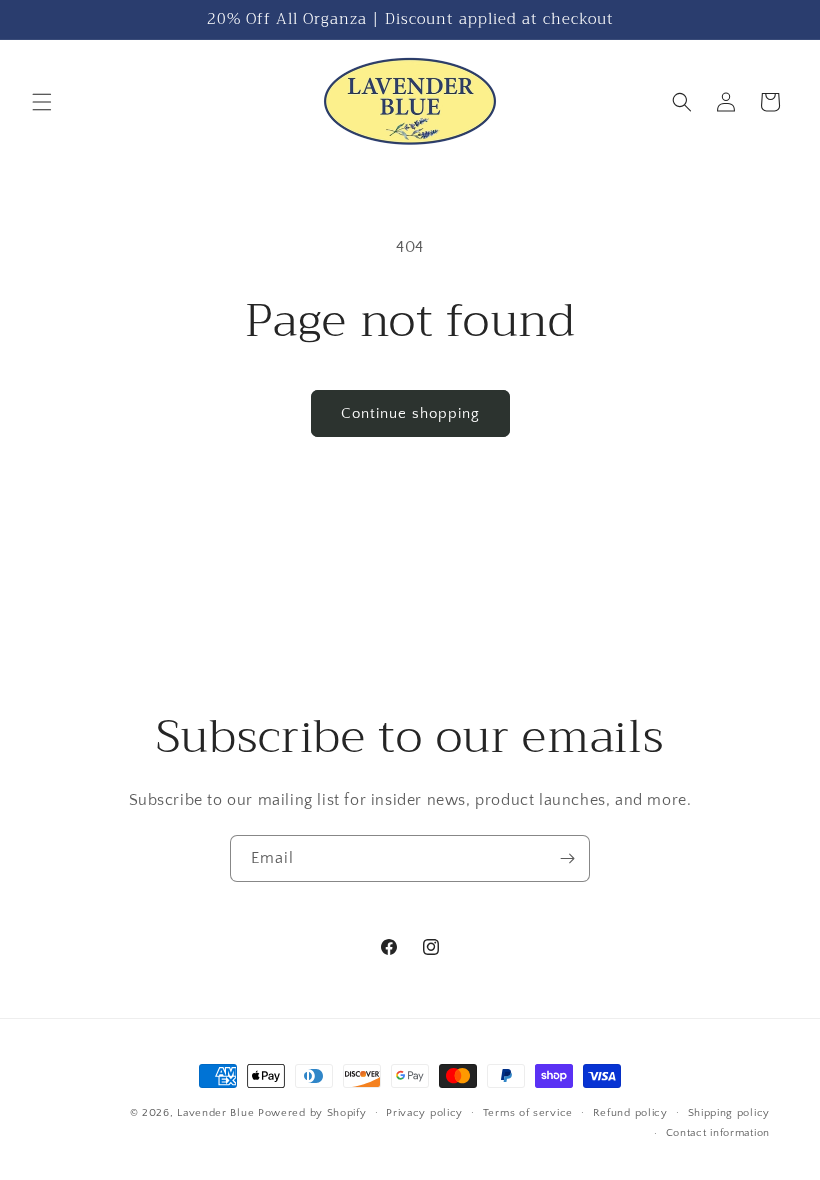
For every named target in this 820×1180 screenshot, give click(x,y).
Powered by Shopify (312, 1113)
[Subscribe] (567, 858)
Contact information (718, 1133)
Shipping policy (729, 1113)
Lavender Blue (215, 1113)
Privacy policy (424, 1113)
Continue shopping (410, 413)
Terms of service (528, 1113)
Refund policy (630, 1113)
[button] (42, 102)
